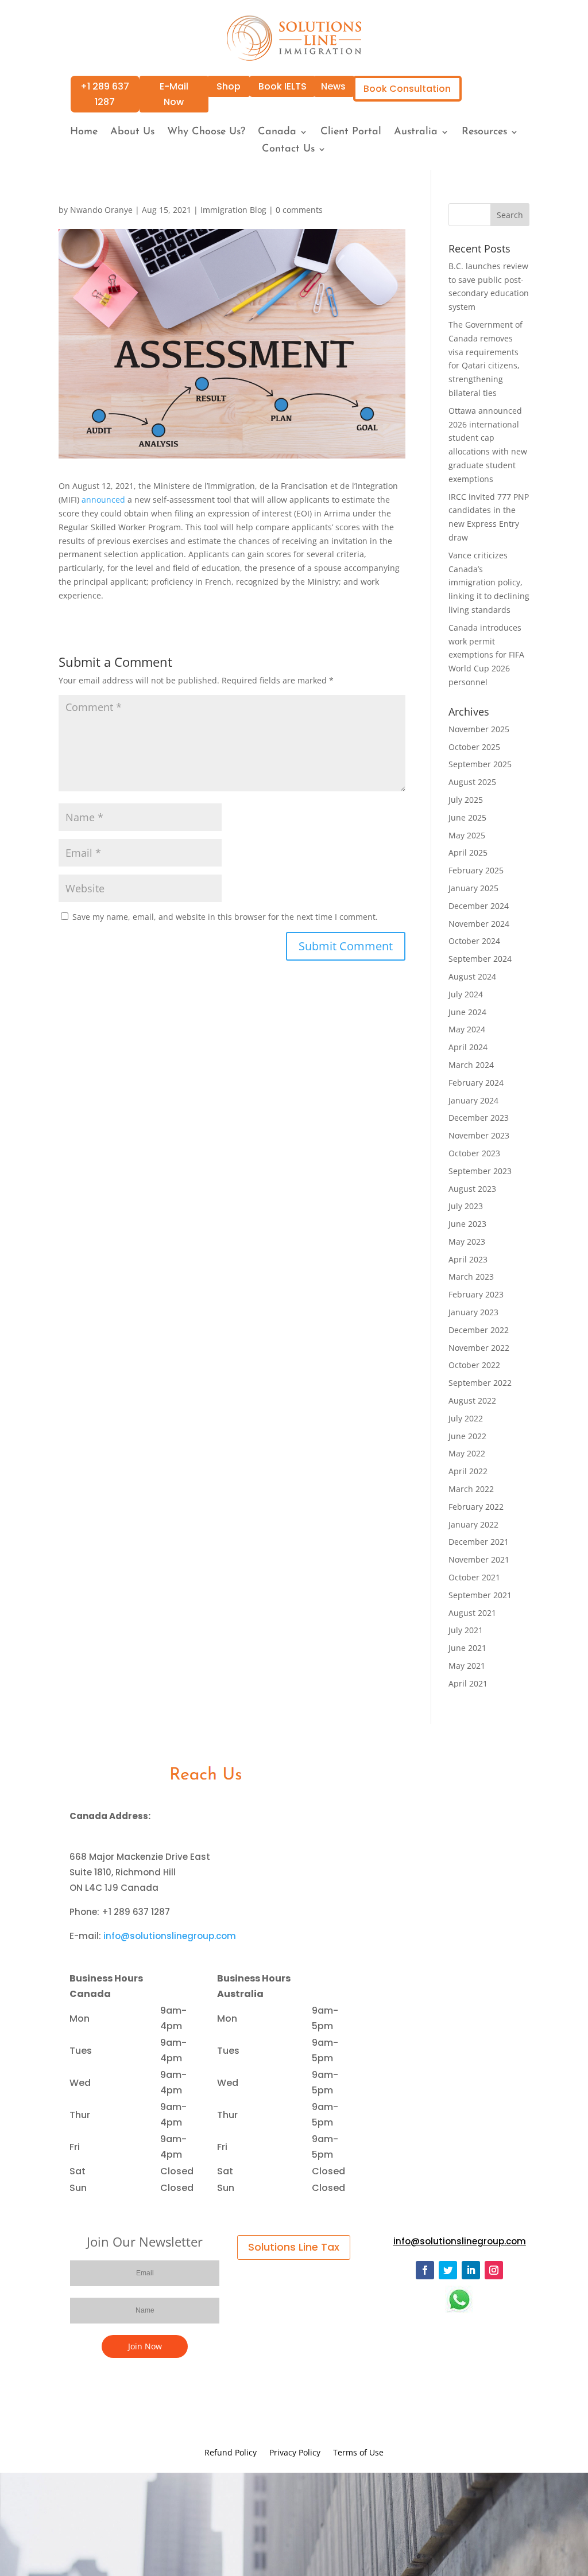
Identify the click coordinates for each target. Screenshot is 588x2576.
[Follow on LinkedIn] (471, 2270)
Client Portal (351, 133)
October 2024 (474, 941)
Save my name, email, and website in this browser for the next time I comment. (225, 917)
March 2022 (471, 1489)
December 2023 (479, 1118)
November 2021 (479, 1559)
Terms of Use (358, 2453)
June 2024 (467, 1012)
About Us (132, 133)
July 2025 (466, 800)
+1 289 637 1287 (105, 94)
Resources (484, 133)
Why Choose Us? (206, 133)
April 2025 (468, 852)
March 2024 (471, 1065)
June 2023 (467, 1224)
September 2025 (480, 764)
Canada (277, 133)
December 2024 (479, 906)
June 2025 (467, 817)
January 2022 (473, 1524)
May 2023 (467, 1242)
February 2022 (476, 1507)
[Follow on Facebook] (425, 2270)
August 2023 (472, 1189)
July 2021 (466, 1630)
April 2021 (468, 1683)
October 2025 (474, 747)
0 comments (299, 210)
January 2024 (473, 1100)
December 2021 (479, 1542)
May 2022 (467, 1453)
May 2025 (467, 835)
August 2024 (472, 976)
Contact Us (288, 150)
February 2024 (476, 1083)
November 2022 (479, 1348)
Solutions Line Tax (294, 2247)
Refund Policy (231, 2453)
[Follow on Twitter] (448, 2270)
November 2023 (479, 1135)
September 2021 (480, 1595)
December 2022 (479, 1330)
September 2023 (480, 1171)
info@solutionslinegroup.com (170, 1936)
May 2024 (467, 1029)
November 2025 (479, 729)
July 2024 (466, 994)
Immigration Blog (233, 210)
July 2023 (466, 1206)
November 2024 (479, 924)
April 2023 (468, 1259)
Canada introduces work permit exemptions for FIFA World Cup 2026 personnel (486, 655)
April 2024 (468, 1047)
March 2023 (471, 1277)
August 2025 (472, 782)
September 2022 (480, 1383)
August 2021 (472, 1613)
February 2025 (476, 870)
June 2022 (467, 1436)
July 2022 (466, 1418)
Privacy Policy (295, 2453)
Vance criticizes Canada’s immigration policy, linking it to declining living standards (489, 582)
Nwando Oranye (101, 210)
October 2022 (474, 1365)
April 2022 (468, 1471)
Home (84, 133)
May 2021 (467, 1666)
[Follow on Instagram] (494, 2270)
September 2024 (480, 959)
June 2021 (467, 1648)
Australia (416, 133)
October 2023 (474, 1153)
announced (103, 500)
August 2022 (472, 1400)
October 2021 (474, 1577)
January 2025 (473, 888)
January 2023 (473, 1312)
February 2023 (476, 1294)
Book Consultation (407, 89)
